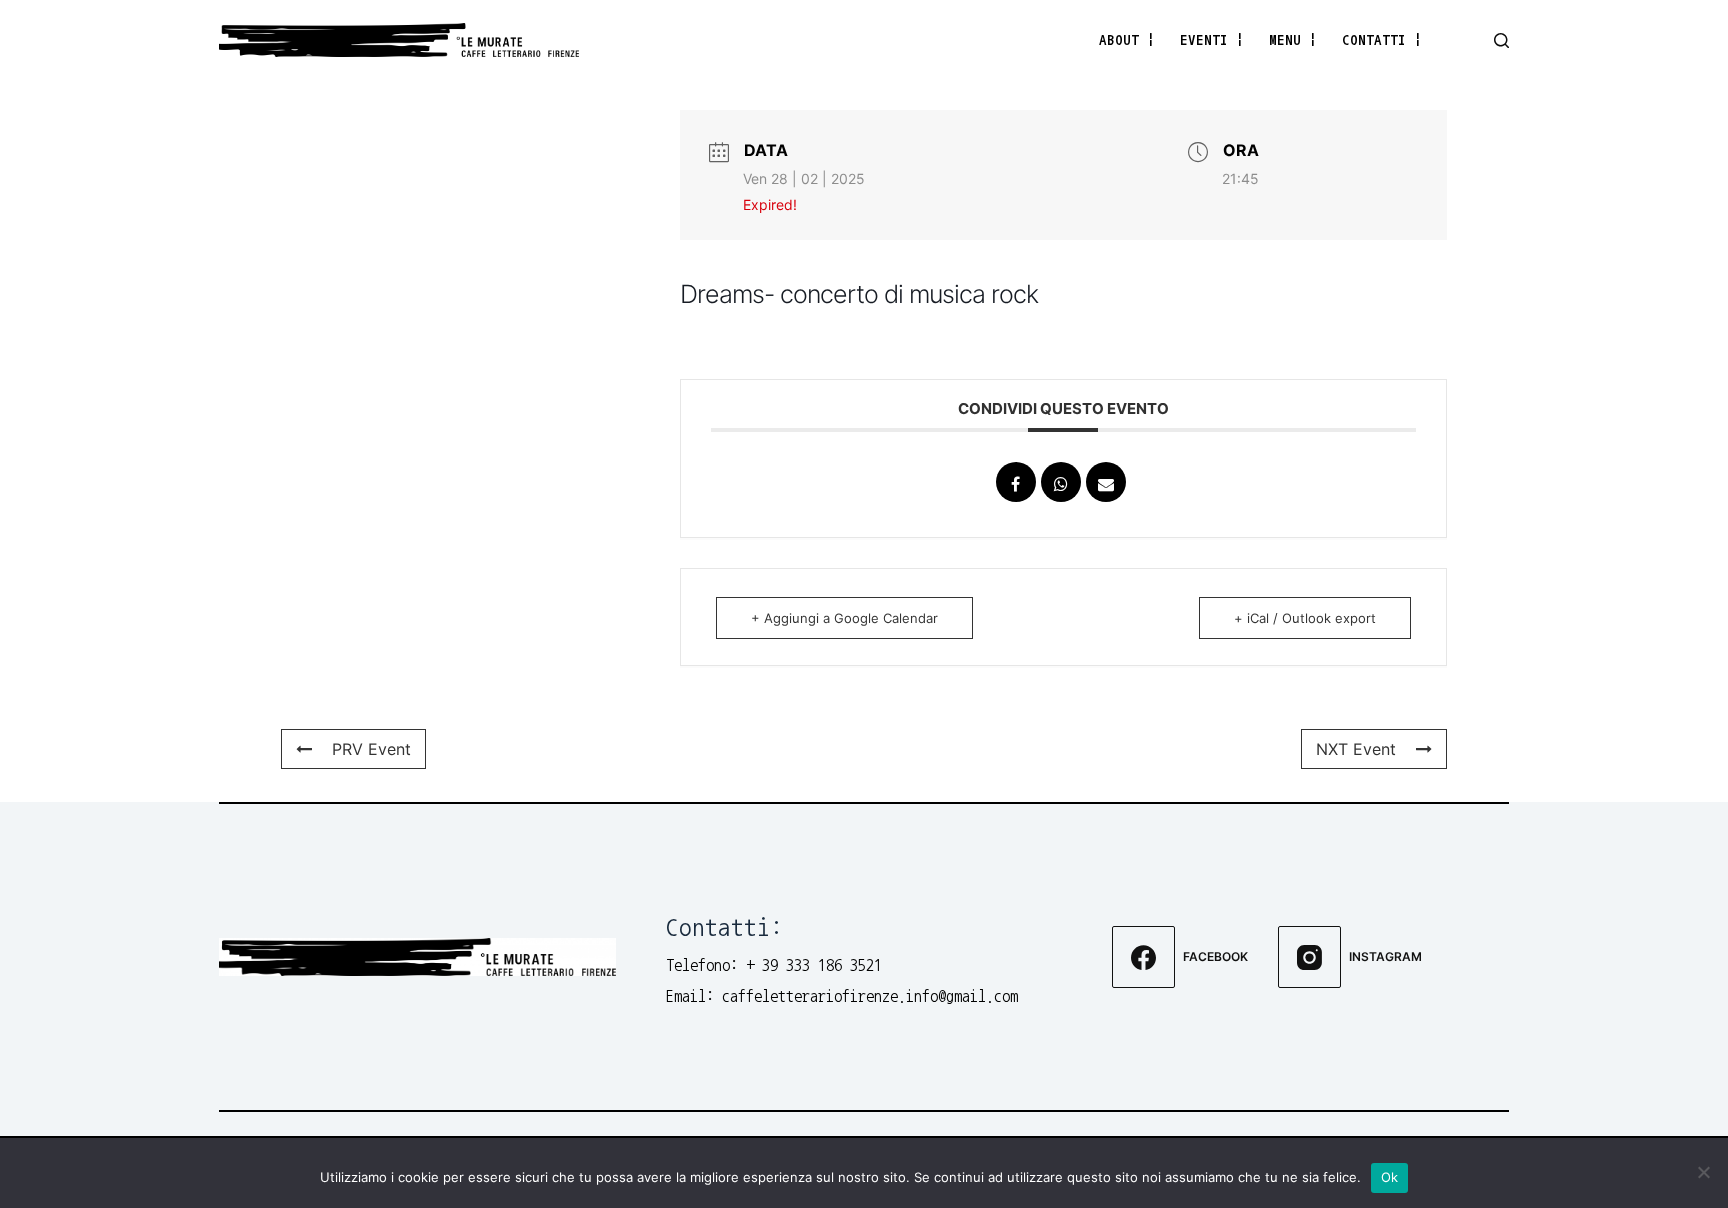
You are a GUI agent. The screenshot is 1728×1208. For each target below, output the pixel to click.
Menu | (1293, 39)
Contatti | (1382, 39)
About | (1127, 39)
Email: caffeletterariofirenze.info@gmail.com (842, 996)
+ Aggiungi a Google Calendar (844, 618)
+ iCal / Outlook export (1305, 618)
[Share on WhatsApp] (1061, 482)
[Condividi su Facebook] (1016, 482)
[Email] (1106, 482)
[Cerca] (1501, 40)
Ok (1390, 1177)
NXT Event (1356, 749)
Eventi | (1212, 39)
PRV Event (371, 749)
